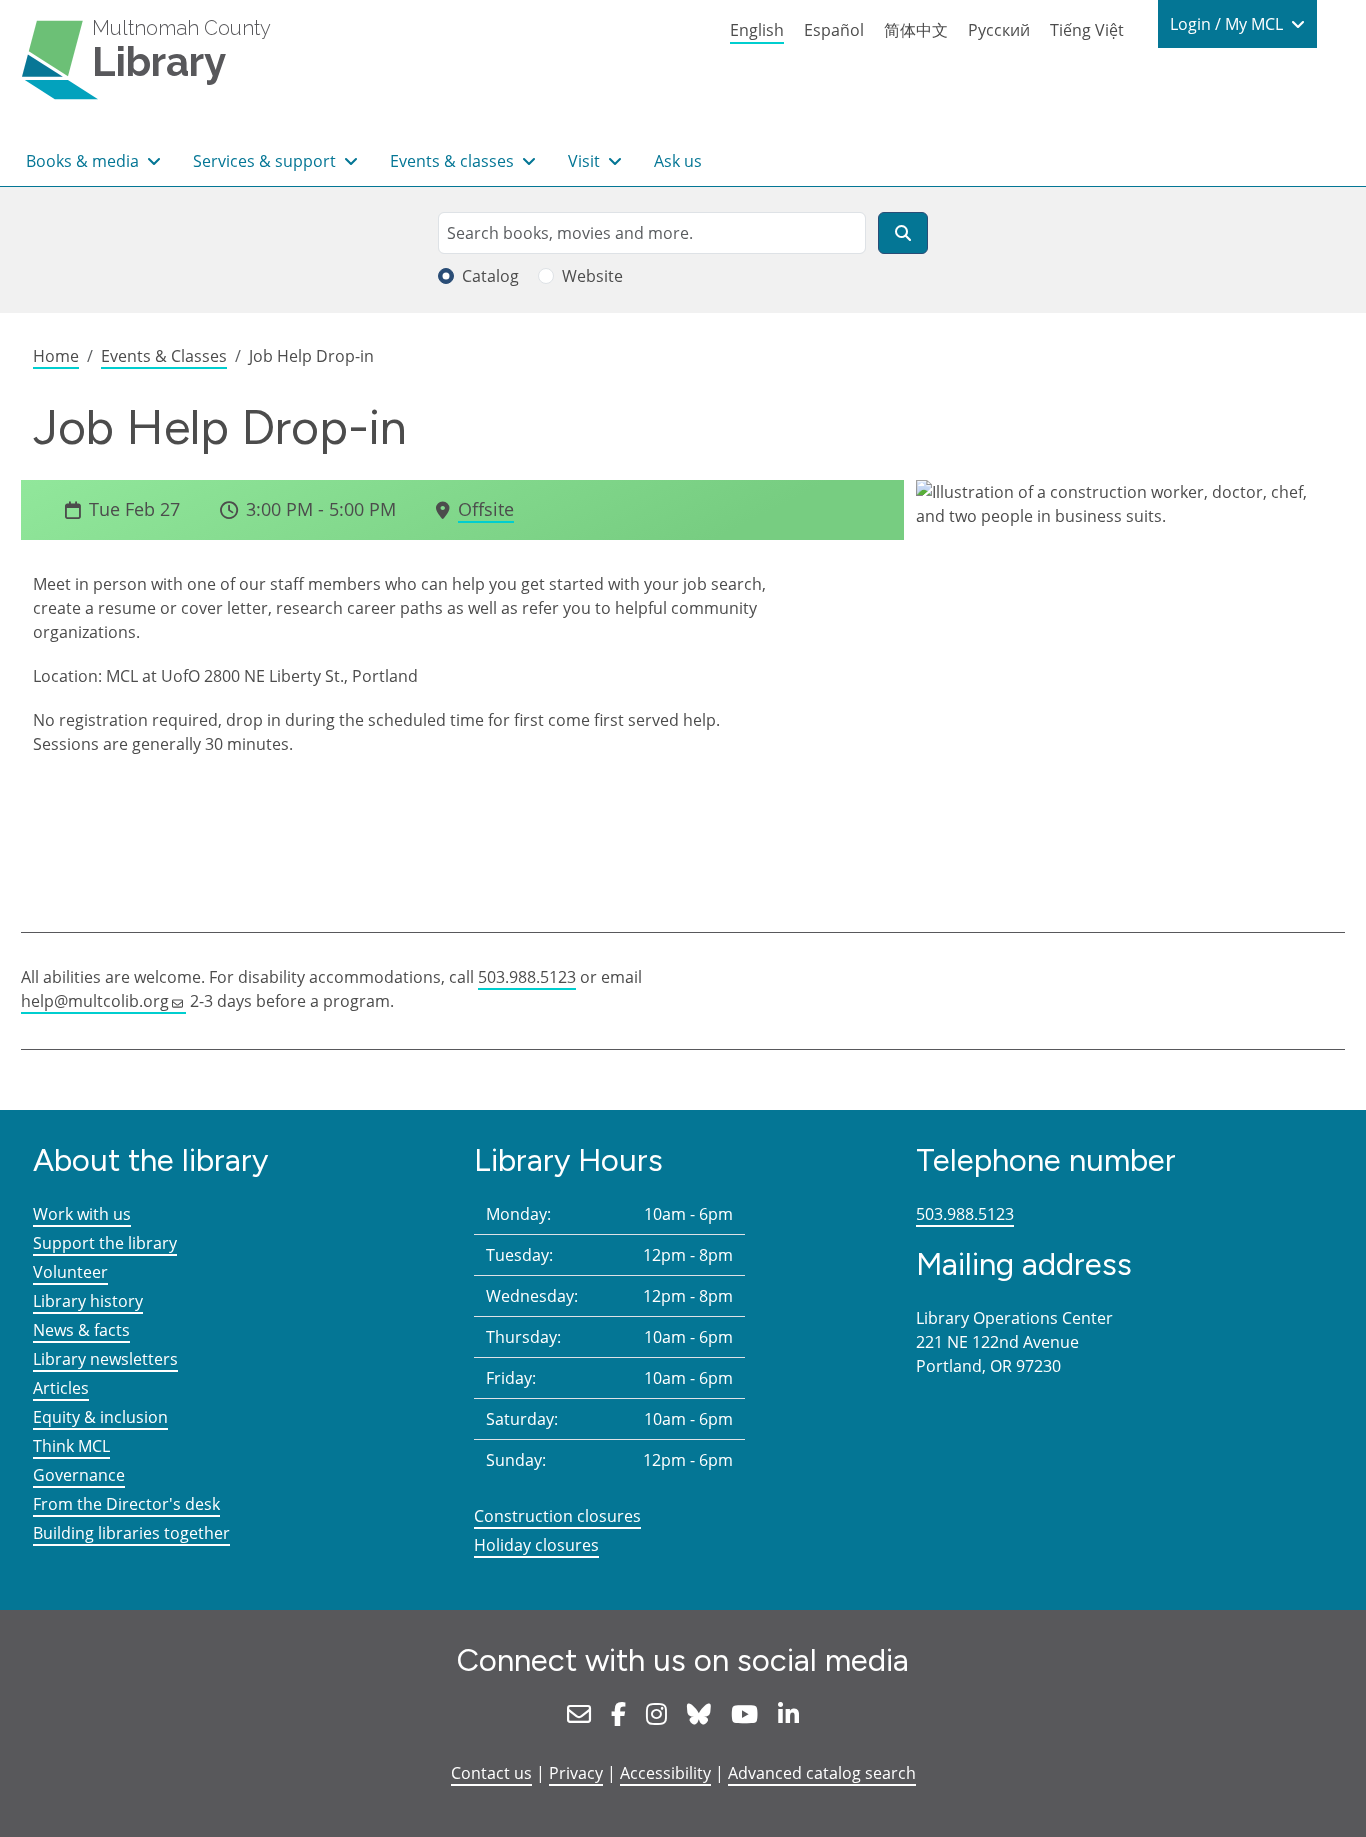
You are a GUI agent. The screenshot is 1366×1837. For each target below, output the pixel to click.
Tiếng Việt (1087, 30)
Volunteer (70, 1272)
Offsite (486, 509)
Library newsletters (105, 1359)
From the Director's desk (126, 1504)
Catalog (490, 276)
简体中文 (916, 30)
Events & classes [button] (454, 161)
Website (592, 276)
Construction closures (557, 1516)
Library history (88, 1301)
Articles (61, 1388)
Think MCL (71, 1446)
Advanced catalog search (822, 1773)
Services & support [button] (266, 161)
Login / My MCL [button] (1228, 24)
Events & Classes (164, 356)
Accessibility (665, 1773)
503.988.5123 (527, 977)
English (757, 30)
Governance (79, 1475)
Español (834, 30)
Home (56, 356)
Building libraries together (131, 1533)
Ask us (678, 161)
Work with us (82, 1214)
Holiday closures (536, 1545)
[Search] (903, 233)
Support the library (105, 1243)
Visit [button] (586, 161)
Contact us (491, 1773)
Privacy (576, 1773)
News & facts (81, 1330)
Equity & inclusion (100, 1417)
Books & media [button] (84, 161)
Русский (999, 30)
